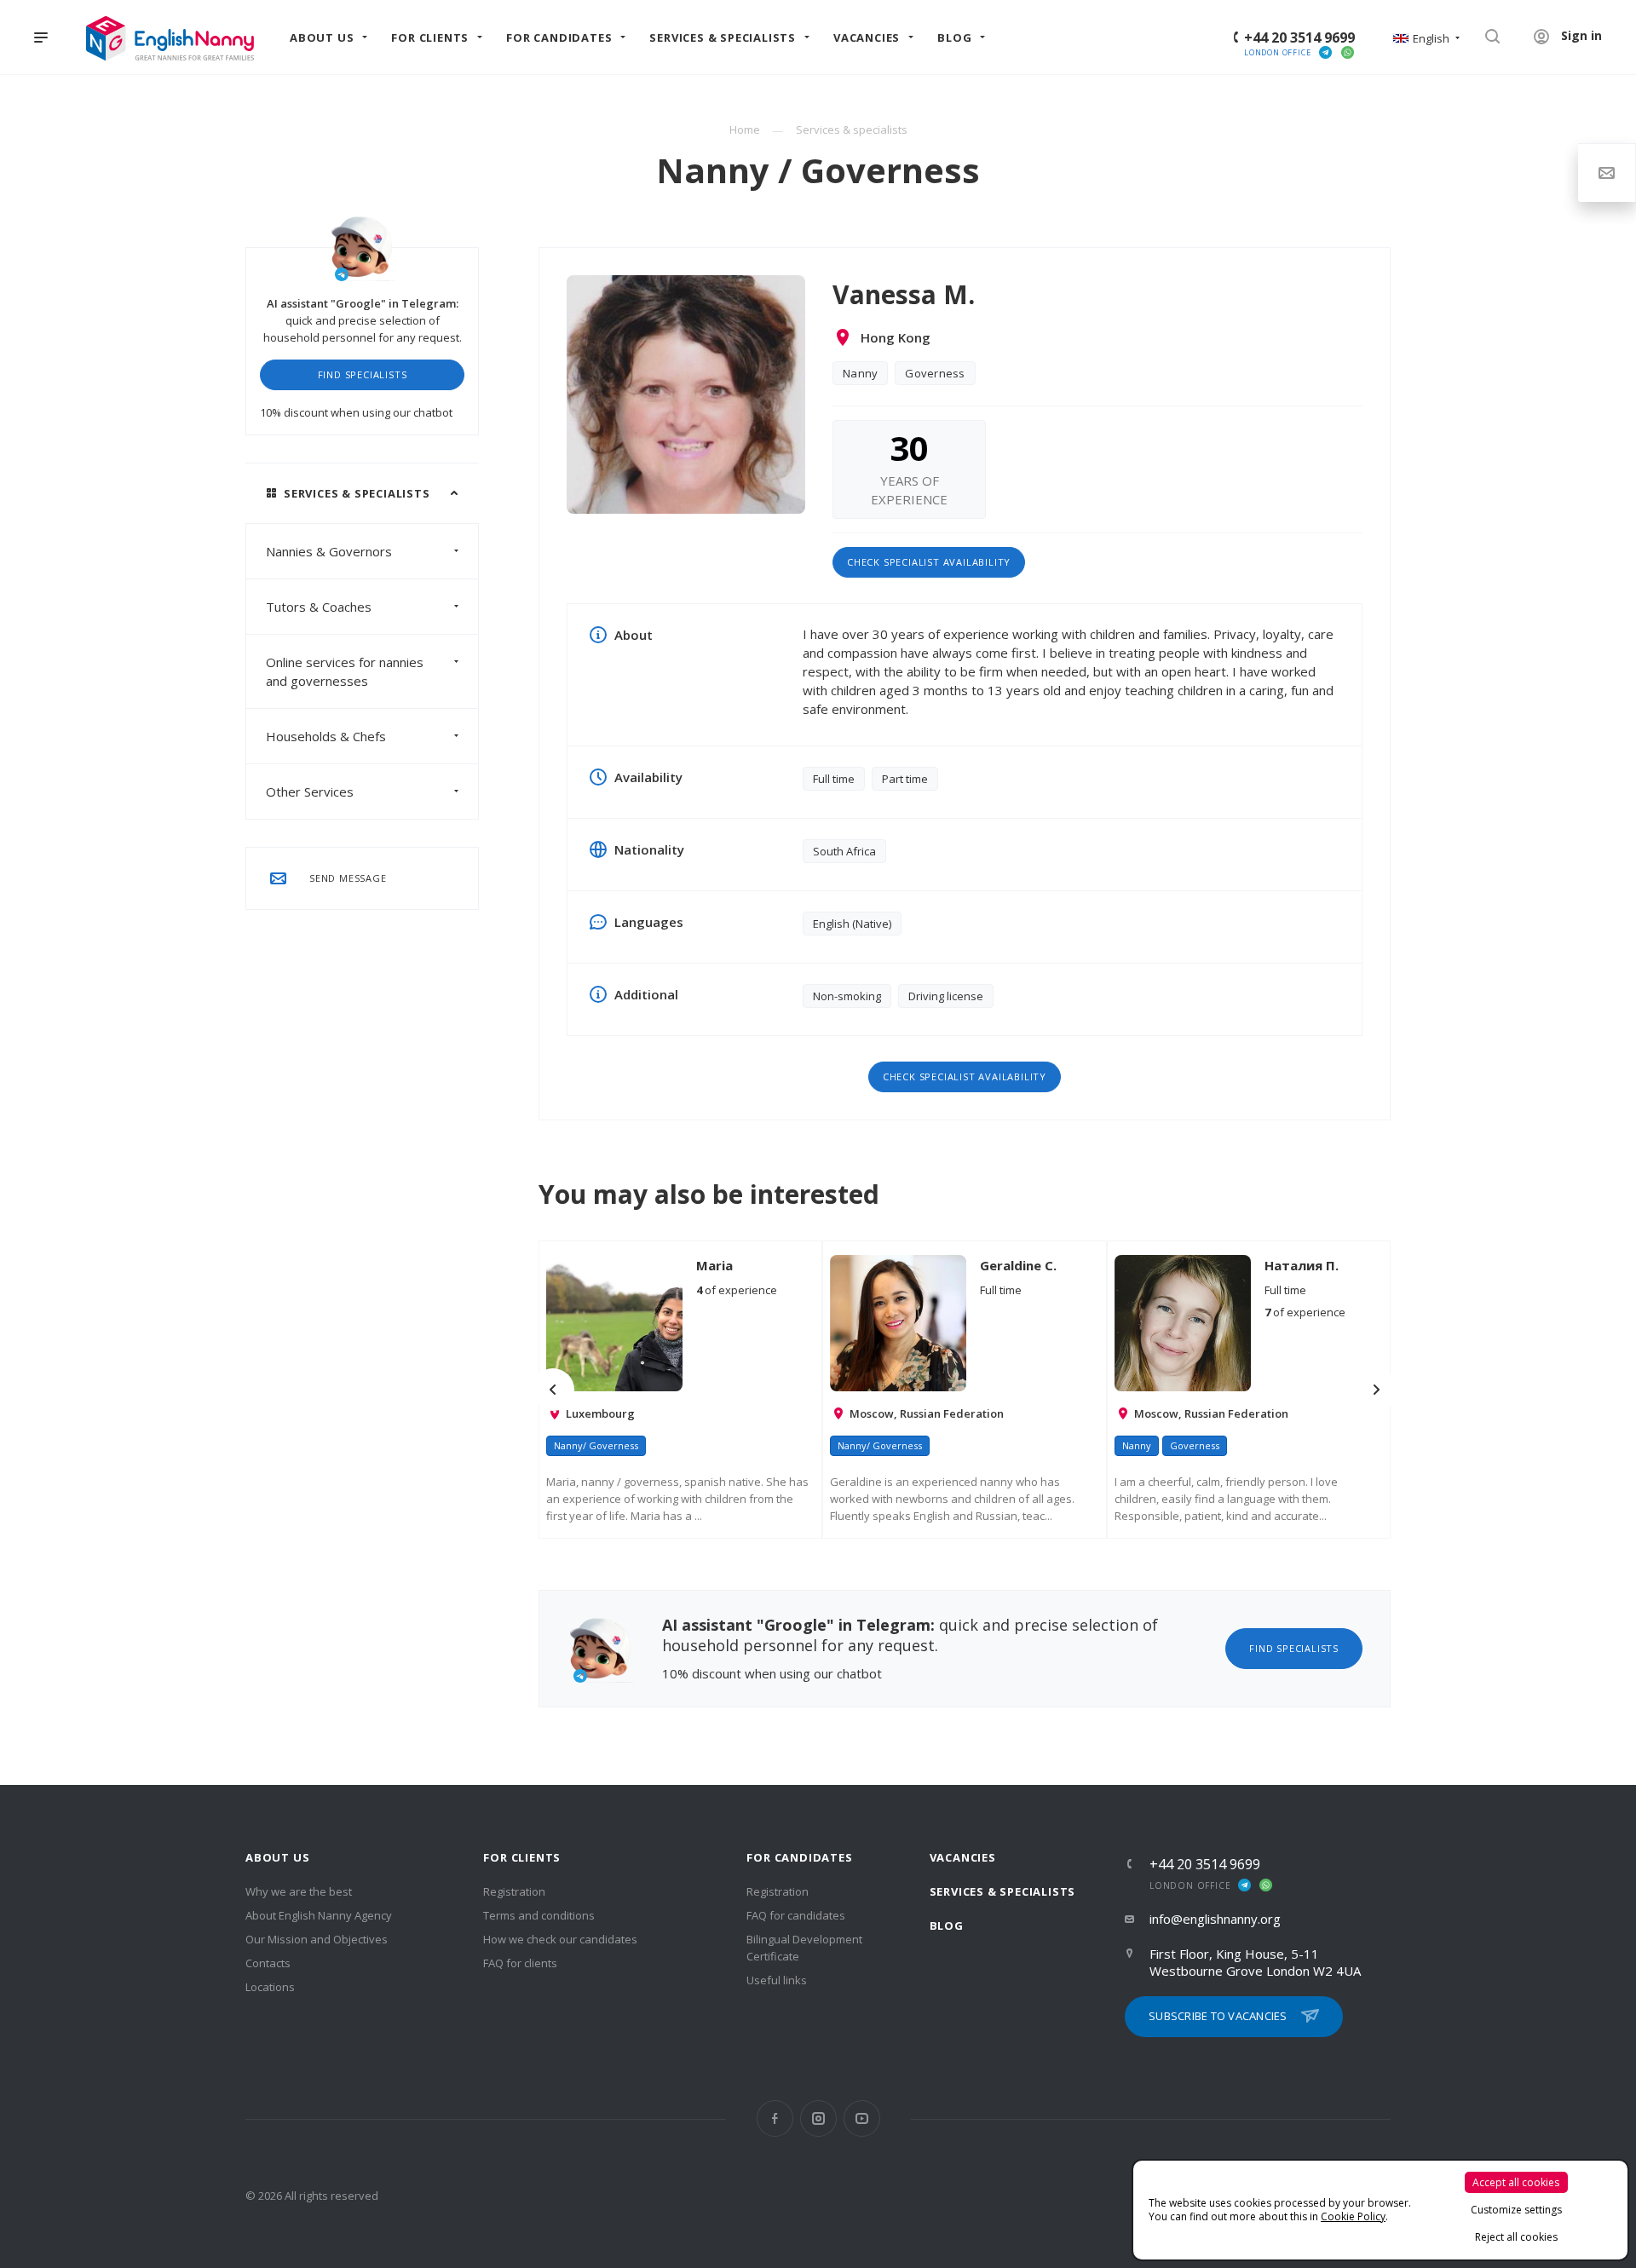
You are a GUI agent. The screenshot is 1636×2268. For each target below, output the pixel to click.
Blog (947, 1925)
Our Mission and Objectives (317, 1939)
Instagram (818, 2118)
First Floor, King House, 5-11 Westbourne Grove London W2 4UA (1255, 1962)
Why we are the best (299, 1891)
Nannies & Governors (329, 551)
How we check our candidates (560, 1939)
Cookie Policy (1353, 2216)
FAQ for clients (520, 1963)
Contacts (268, 1963)
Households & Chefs (326, 736)
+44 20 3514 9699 (1299, 37)
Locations (270, 1987)
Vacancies (963, 1857)
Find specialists (363, 374)
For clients (522, 1857)
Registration (514, 1891)
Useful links (777, 1980)
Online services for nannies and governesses (345, 671)
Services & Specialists (1003, 1891)
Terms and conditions (539, 1915)
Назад (553, 1390)
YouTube (862, 2118)
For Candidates (799, 1857)
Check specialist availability (929, 562)
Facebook (775, 2118)
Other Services (310, 791)
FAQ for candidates (796, 1915)
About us (277, 1857)
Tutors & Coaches (319, 607)
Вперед (1376, 1390)
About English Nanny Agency (319, 1915)
